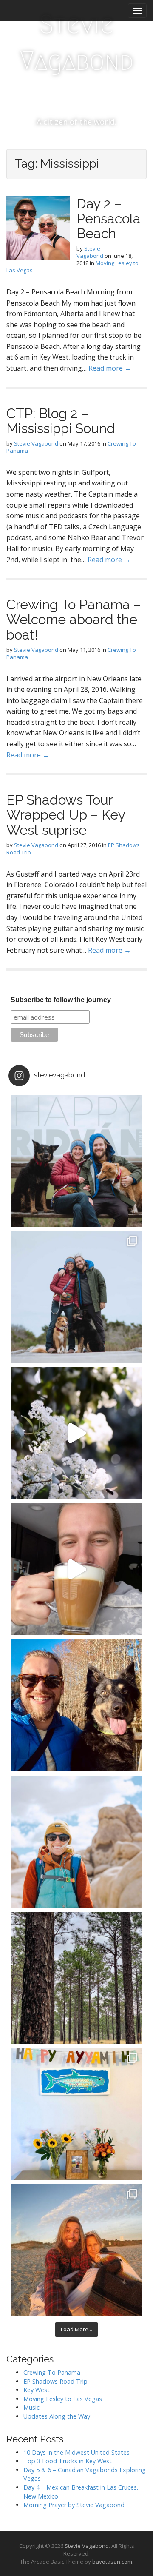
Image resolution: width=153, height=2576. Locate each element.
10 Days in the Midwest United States (76, 2452)
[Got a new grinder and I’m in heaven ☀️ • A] (76, 1569)
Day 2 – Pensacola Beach (109, 218)
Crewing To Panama (52, 2372)
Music (31, 2407)
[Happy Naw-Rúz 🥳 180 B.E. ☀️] (76, 1705)
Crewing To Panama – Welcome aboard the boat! (74, 619)
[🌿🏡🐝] (76, 1433)
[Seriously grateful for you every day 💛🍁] (76, 1842)
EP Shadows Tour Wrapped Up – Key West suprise (66, 815)
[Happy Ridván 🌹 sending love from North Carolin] (76, 1161)
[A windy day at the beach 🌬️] (76, 1297)
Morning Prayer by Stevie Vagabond (74, 2505)
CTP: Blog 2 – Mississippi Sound (61, 421)
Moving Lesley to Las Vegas (63, 2399)
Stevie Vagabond (77, 43)
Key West (37, 2390)
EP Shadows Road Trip (55, 2381)
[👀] (76, 1978)
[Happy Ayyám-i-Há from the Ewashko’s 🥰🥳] (76, 2114)
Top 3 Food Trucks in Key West (68, 2461)
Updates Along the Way (57, 2416)
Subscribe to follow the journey (61, 1000)
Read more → (110, 368)
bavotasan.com (112, 2562)
